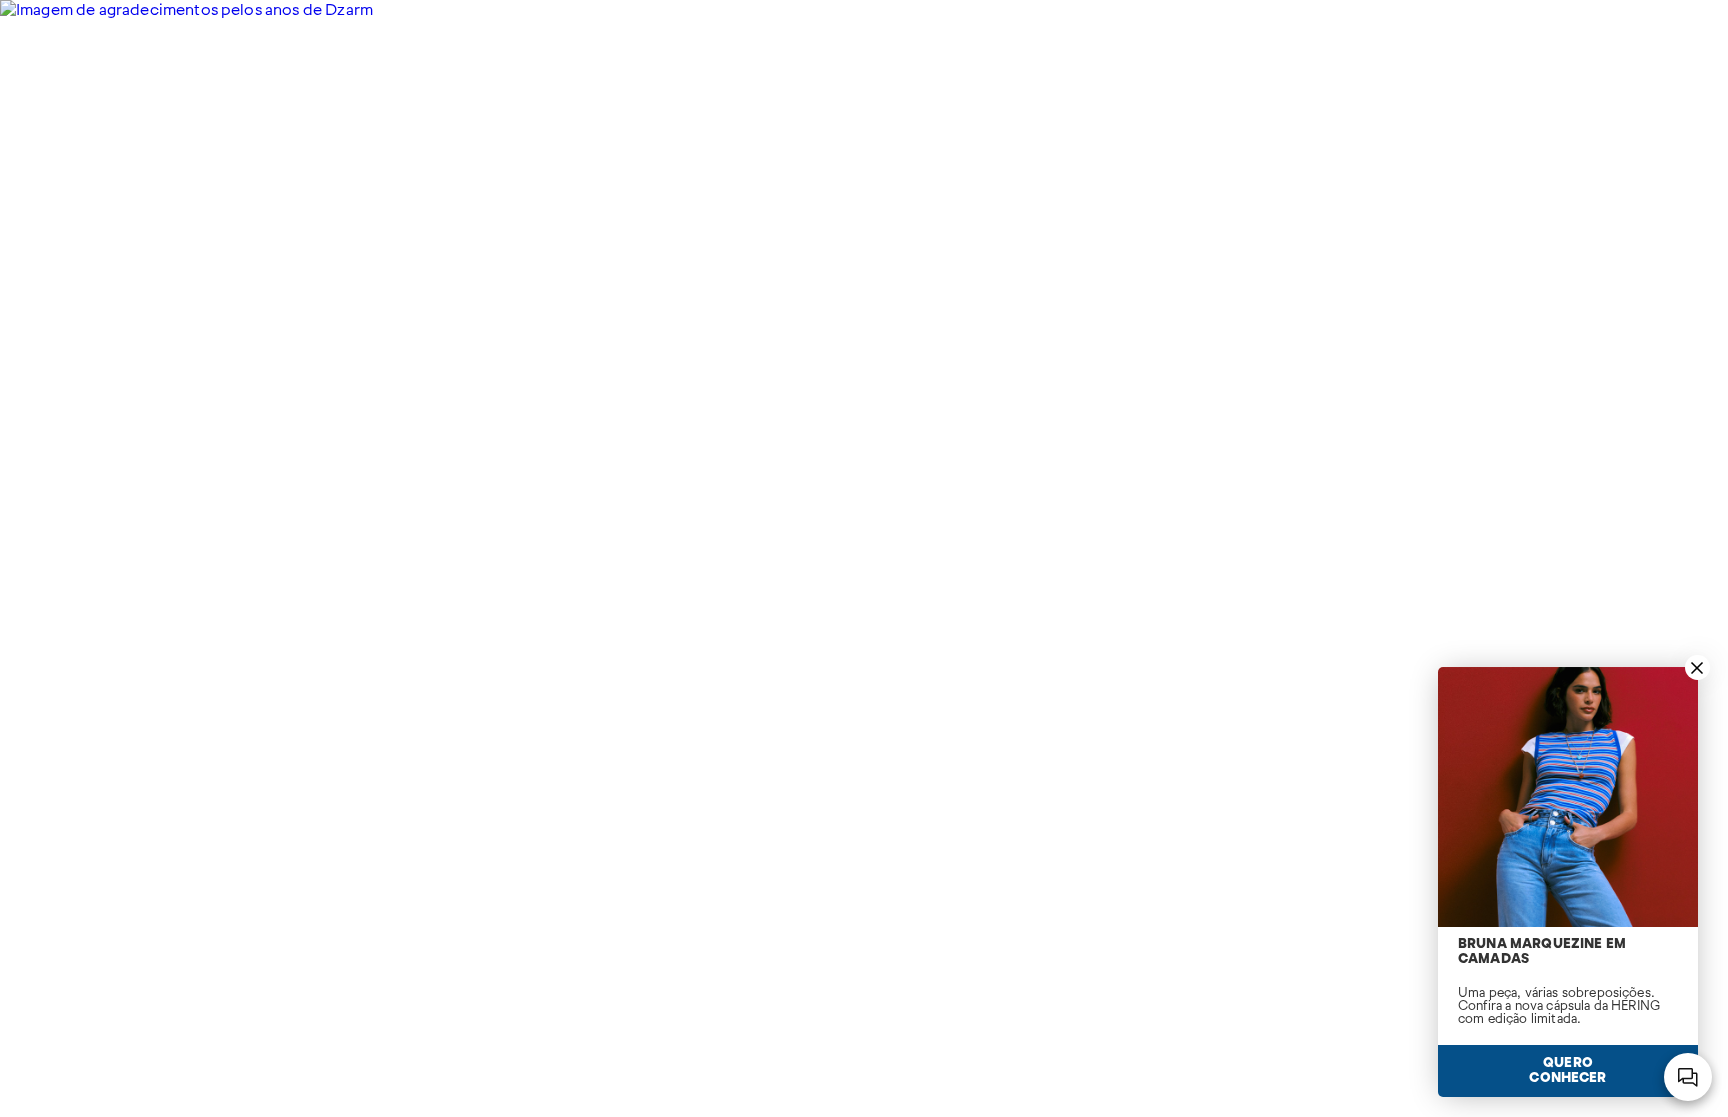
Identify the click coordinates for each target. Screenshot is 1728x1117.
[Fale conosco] (1688, 1077)
